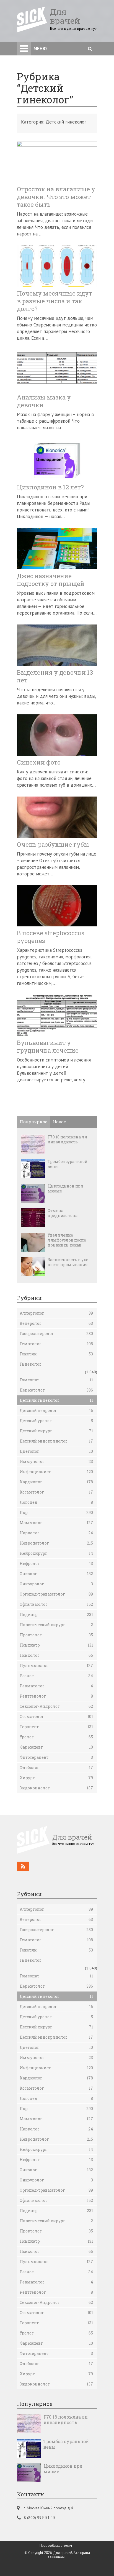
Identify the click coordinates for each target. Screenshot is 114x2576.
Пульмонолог (56, 1665)
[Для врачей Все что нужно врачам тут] (55, 1852)
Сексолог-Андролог (56, 1706)
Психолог (56, 1655)
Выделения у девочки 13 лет (55, 676)
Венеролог (56, 1323)
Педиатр (56, 1614)
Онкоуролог (56, 1584)
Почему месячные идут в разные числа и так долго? (55, 301)
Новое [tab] (59, 1122)
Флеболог (56, 1767)
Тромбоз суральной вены (68, 1164)
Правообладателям (56, 2546)
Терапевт (56, 1727)
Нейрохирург (56, 1553)
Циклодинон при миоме (65, 1189)
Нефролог (56, 1563)
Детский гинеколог (56, 1400)
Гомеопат (56, 1380)
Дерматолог (56, 1390)
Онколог (56, 1574)
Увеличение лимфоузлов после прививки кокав (67, 1240)
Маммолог (56, 1523)
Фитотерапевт (56, 1757)
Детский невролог (56, 1410)
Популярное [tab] (33, 1122)
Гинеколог (31, 1364)
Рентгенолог (56, 1696)
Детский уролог (56, 1421)
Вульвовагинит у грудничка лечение (48, 1047)
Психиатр (56, 1645)
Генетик (56, 1354)
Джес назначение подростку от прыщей (51, 580)
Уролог (56, 1737)
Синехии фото (39, 762)
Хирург (56, 1778)
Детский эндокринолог (56, 1441)
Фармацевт (56, 1747)
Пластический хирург (56, 1625)
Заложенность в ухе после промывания (68, 1262)
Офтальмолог (56, 1604)
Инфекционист (56, 1472)
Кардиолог (56, 1482)
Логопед (56, 1502)
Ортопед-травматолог (56, 1594)
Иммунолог (56, 1461)
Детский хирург (56, 1431)
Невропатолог (56, 1543)
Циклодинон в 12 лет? (50, 487)
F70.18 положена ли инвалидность (67, 1140)
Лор (56, 1512)
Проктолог (56, 1635)
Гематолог (56, 1344)
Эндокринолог (56, 1788)
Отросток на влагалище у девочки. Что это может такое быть (56, 197)
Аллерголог (56, 1313)
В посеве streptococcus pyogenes (51, 937)
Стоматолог (56, 1716)
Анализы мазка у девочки (44, 401)
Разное (56, 1676)
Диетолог (56, 1451)
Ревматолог (56, 1686)
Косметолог (56, 1492)
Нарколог (56, 1533)
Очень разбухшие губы (53, 845)
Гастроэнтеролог (56, 1333)
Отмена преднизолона (63, 1213)
